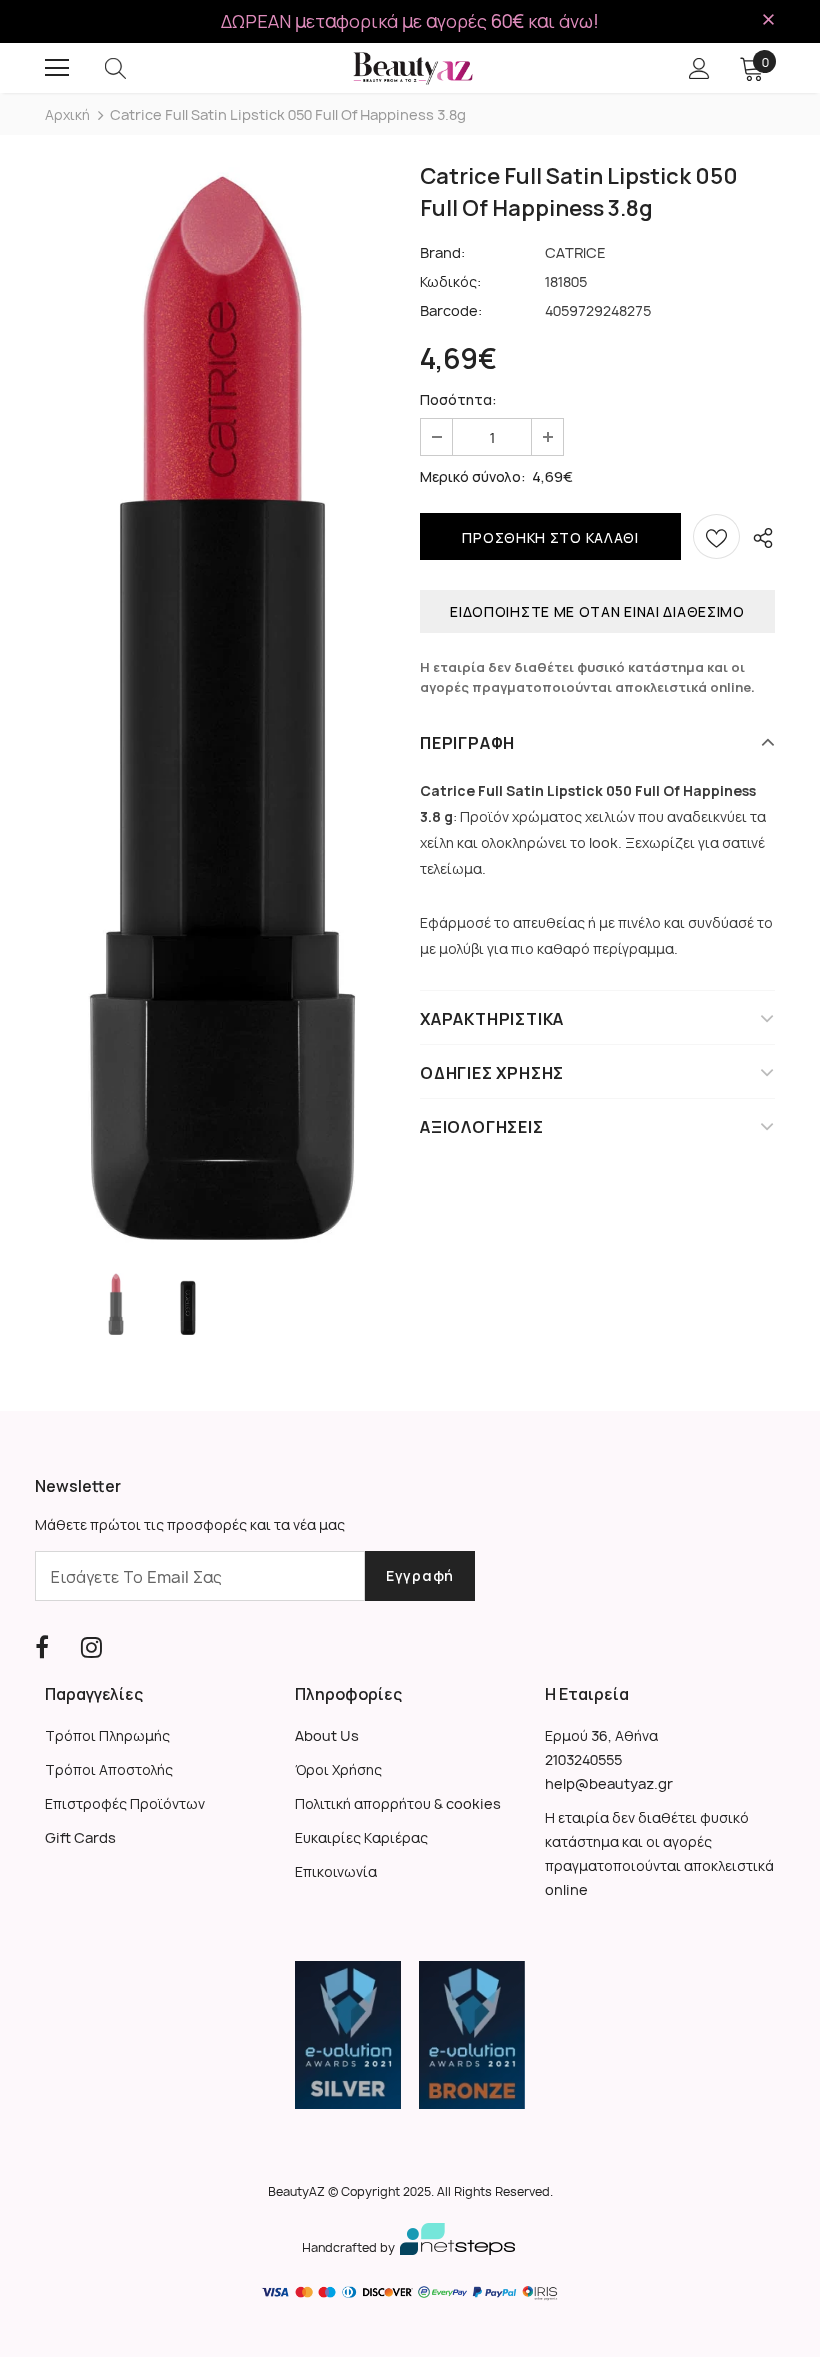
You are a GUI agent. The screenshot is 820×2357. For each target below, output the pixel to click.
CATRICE (575, 252)
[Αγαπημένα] (716, 536)
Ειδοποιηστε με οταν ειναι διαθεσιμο (597, 611)
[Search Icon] (135, 68)
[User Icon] (699, 68)
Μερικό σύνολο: (473, 476)
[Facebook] (42, 1648)
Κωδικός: (450, 281)
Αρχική (67, 114)
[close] (768, 20)
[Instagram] (91, 1648)
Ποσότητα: (458, 399)
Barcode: (451, 310)
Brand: (442, 252)
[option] (222, 705)
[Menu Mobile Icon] (57, 68)
